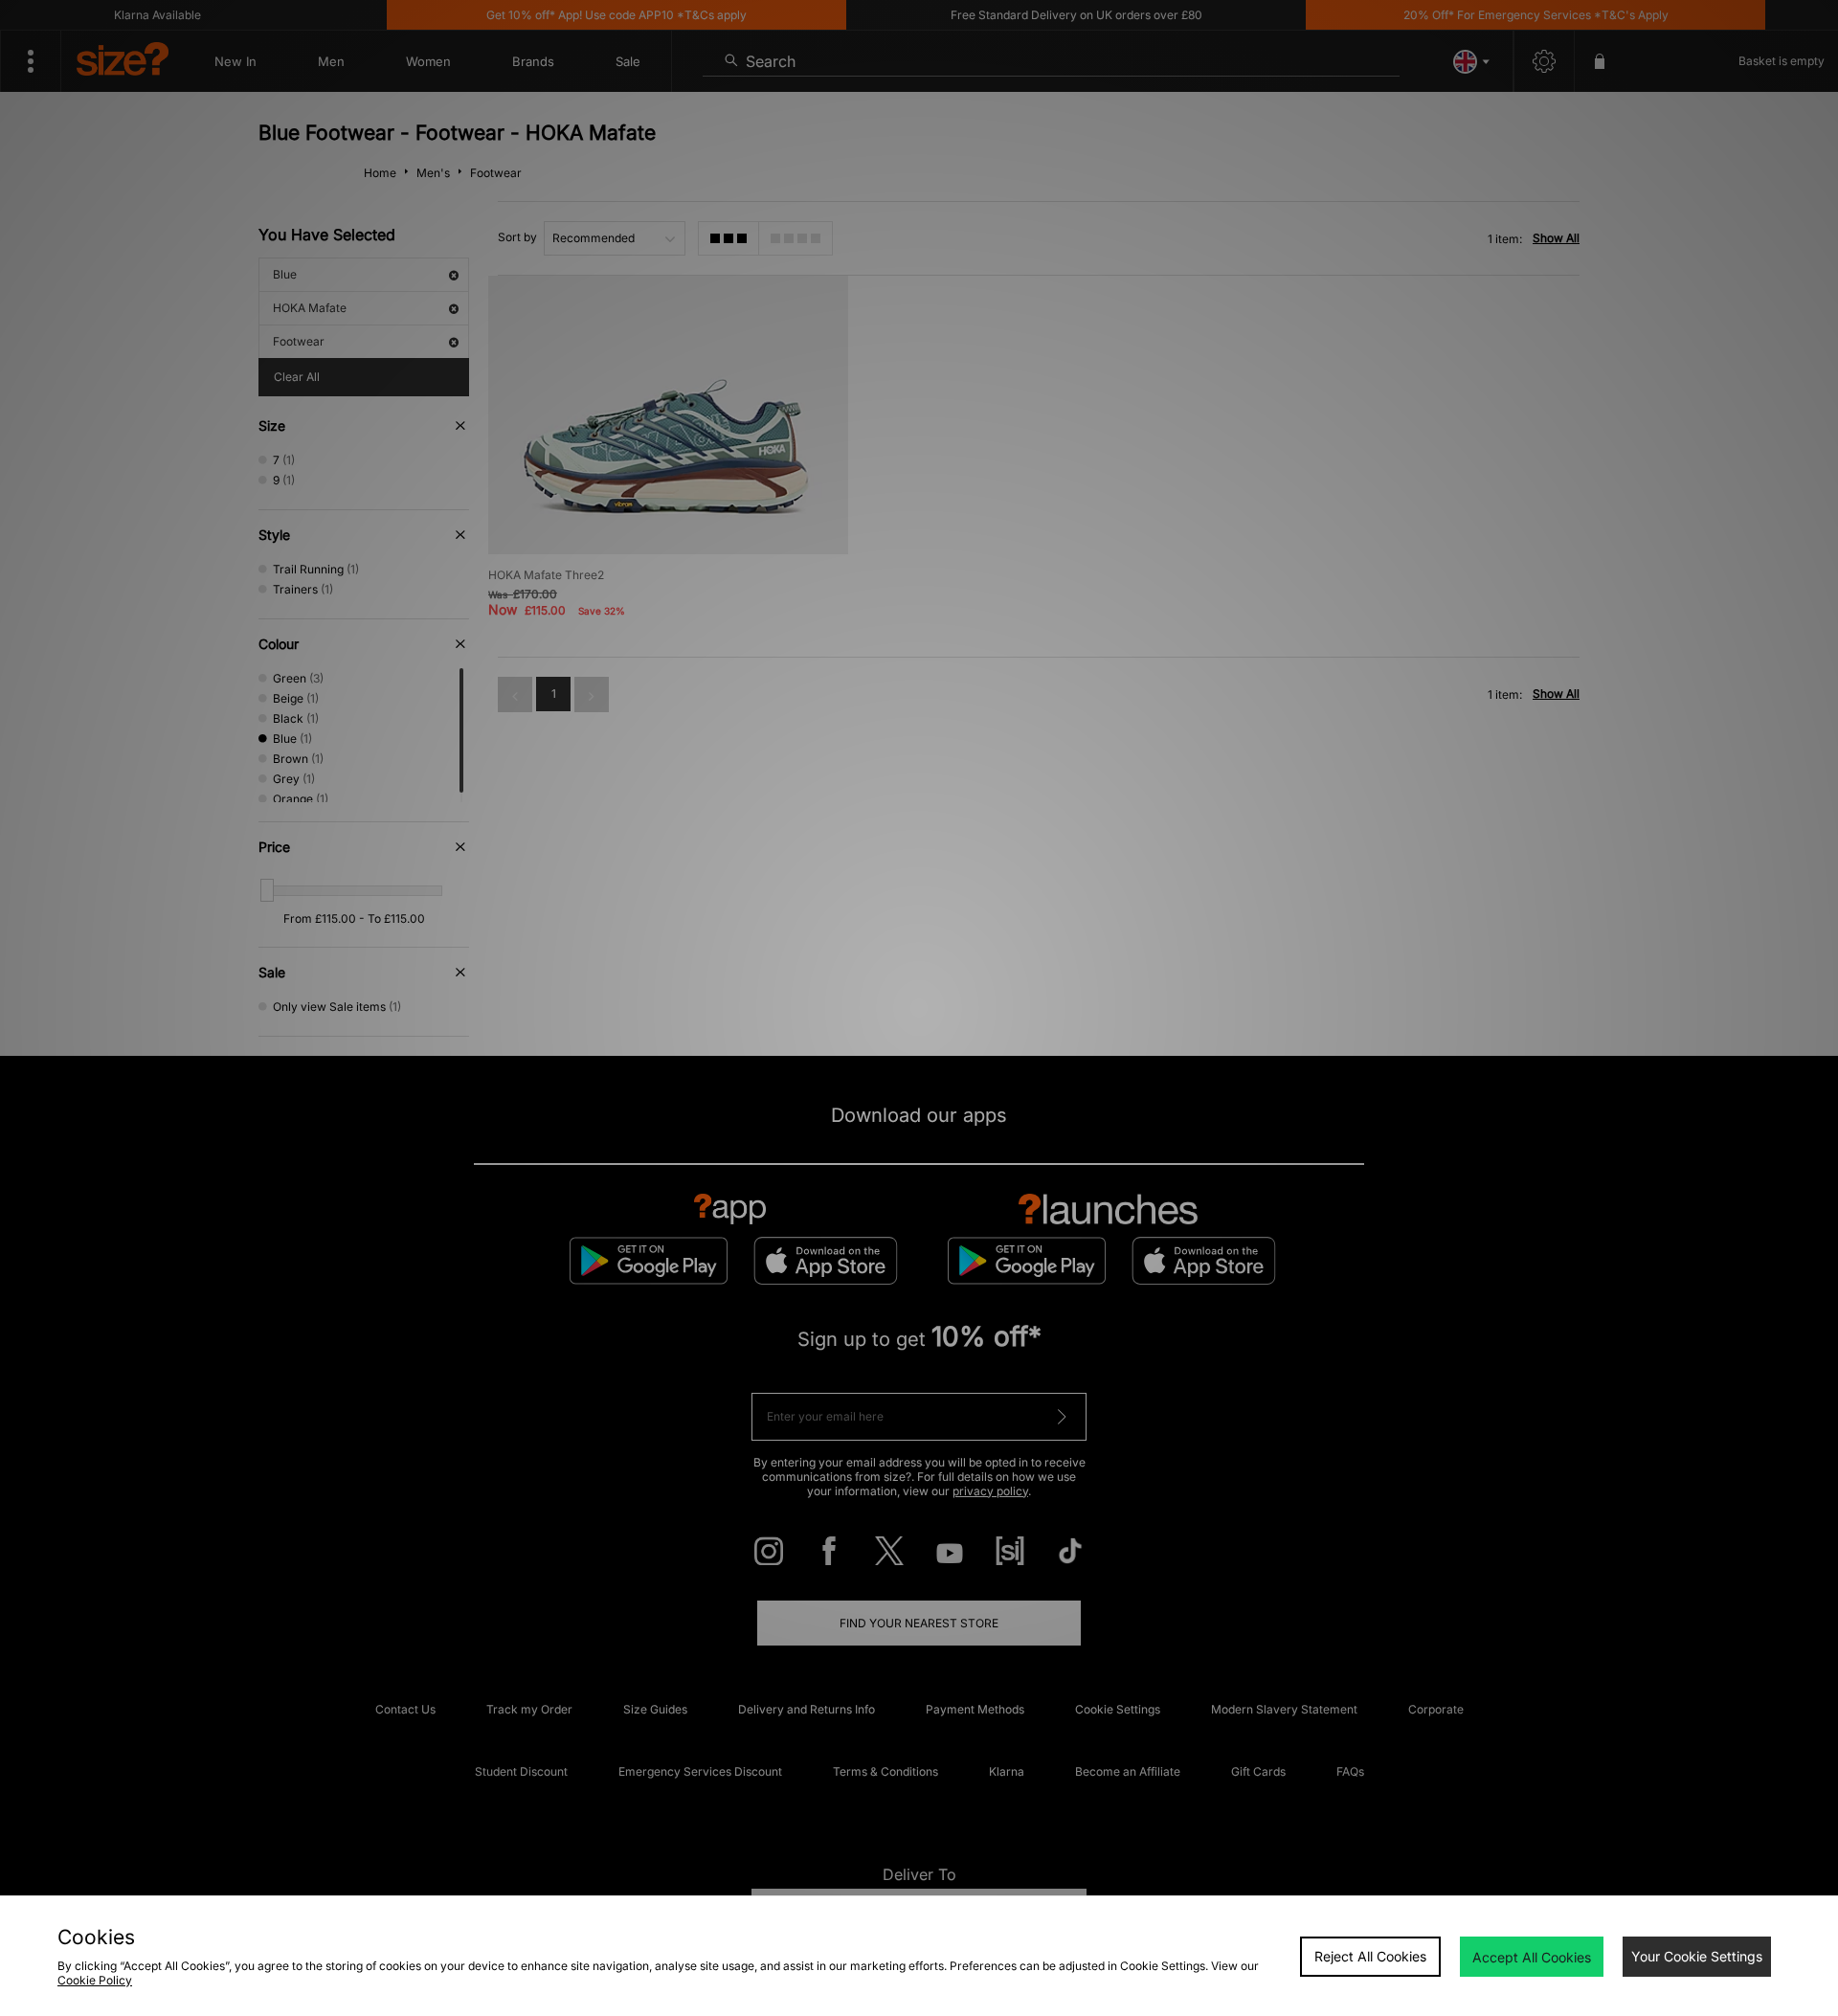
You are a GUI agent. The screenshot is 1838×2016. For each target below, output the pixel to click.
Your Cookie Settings (1697, 1956)
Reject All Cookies (1370, 1956)
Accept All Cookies (1532, 1957)
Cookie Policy (95, 1980)
